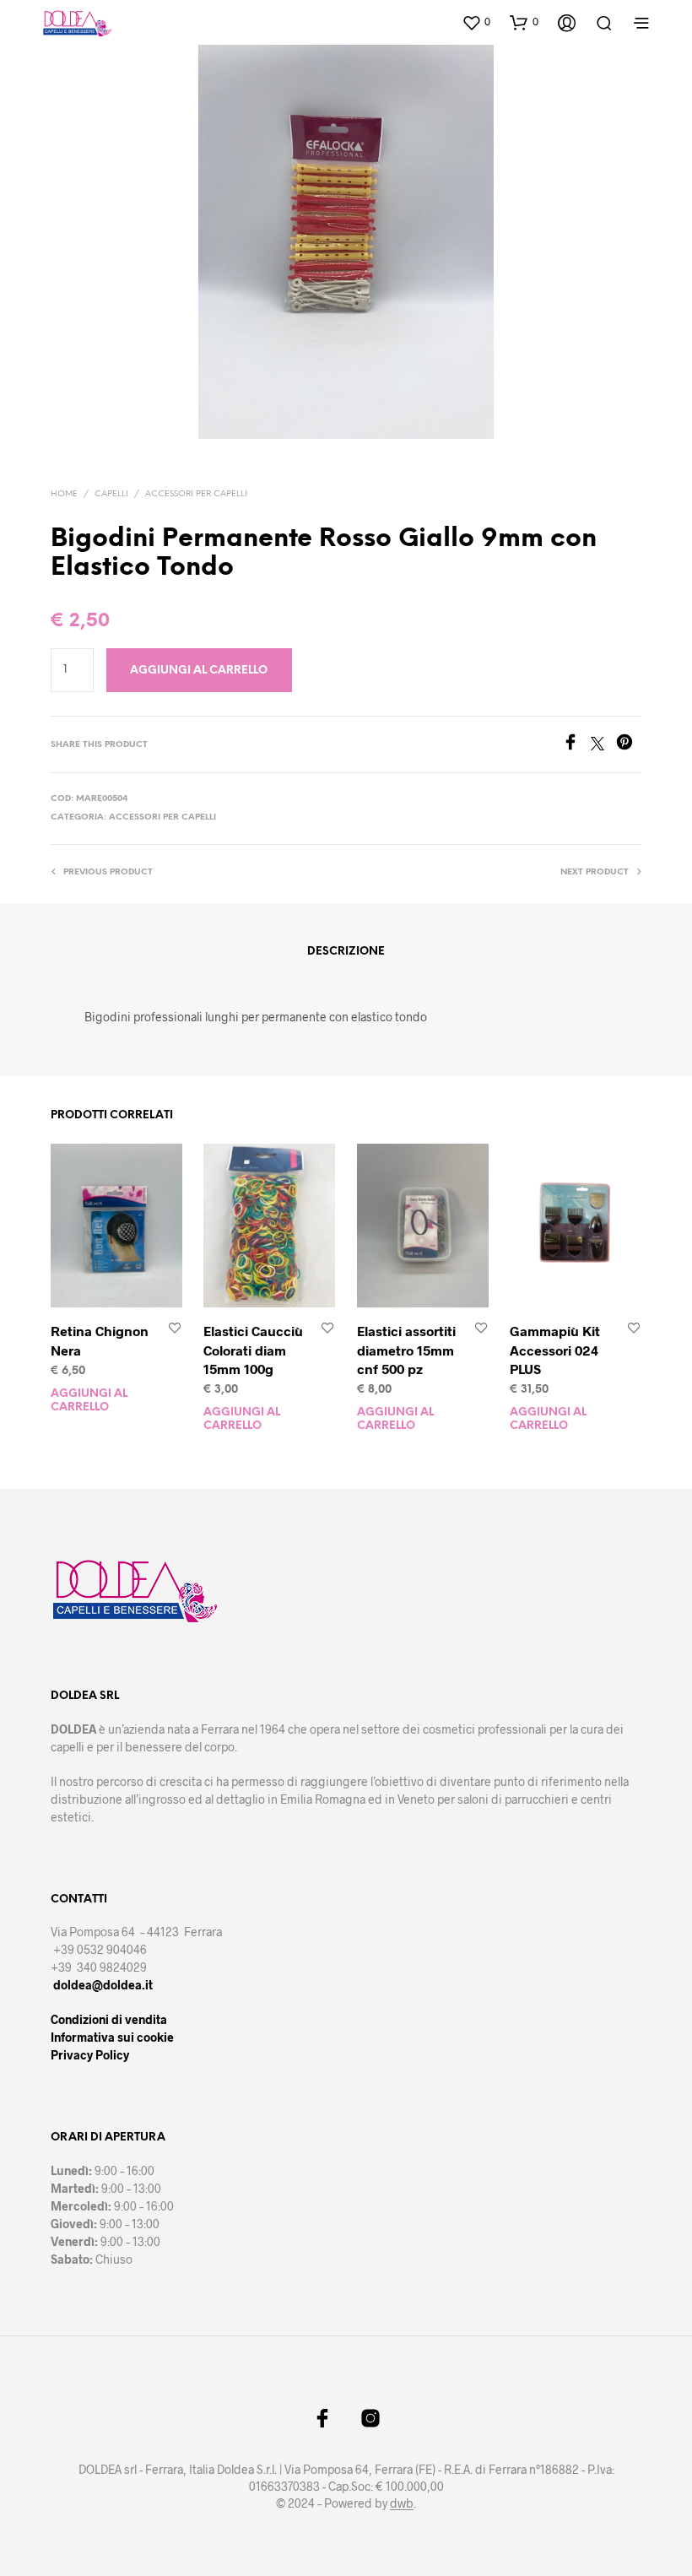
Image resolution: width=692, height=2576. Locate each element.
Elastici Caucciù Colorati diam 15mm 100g (253, 1350)
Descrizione (346, 952)
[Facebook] (576, 745)
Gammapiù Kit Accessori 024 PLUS (555, 1350)
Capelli (111, 494)
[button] (476, 22)
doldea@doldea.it (103, 1985)
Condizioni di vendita (109, 2019)
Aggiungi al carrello (89, 1401)
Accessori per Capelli (196, 494)
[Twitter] (603, 745)
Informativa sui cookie (112, 2037)
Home (64, 494)
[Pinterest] (629, 745)
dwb (402, 2503)
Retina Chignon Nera (100, 1340)
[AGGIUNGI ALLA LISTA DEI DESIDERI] (175, 1329)
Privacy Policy (90, 2055)
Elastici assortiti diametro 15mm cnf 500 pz (406, 1350)
